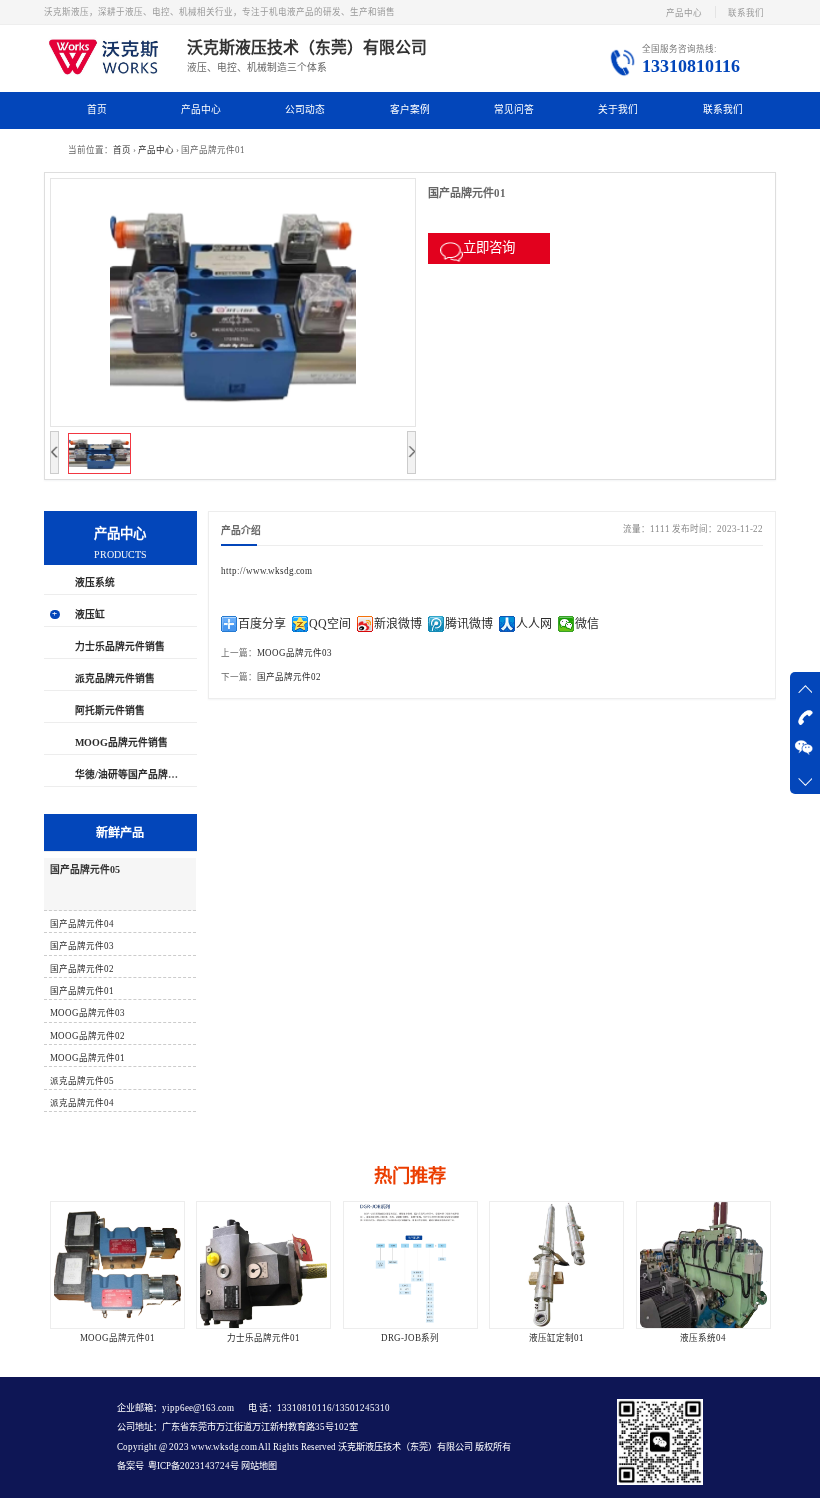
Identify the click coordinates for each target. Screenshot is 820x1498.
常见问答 (514, 109)
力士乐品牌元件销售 (120, 646)
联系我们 (746, 13)
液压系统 (95, 582)
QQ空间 (330, 624)
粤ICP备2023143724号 (192, 1466)
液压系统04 (703, 1338)
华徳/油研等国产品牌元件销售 (141, 774)
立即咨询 (489, 247)
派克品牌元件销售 (115, 678)
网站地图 (258, 1466)
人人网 (534, 624)
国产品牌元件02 (289, 677)
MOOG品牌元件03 (294, 653)
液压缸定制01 (556, 1338)
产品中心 (684, 13)
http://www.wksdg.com (266, 571)
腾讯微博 (469, 624)
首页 (97, 109)
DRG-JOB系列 (410, 1338)
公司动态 (305, 109)
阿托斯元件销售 (110, 710)
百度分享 (262, 624)
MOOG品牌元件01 (117, 1338)
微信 (587, 624)
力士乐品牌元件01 (263, 1338)
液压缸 (90, 614)
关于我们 (618, 109)
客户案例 (410, 109)
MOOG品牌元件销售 (121, 742)
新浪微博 (398, 624)
